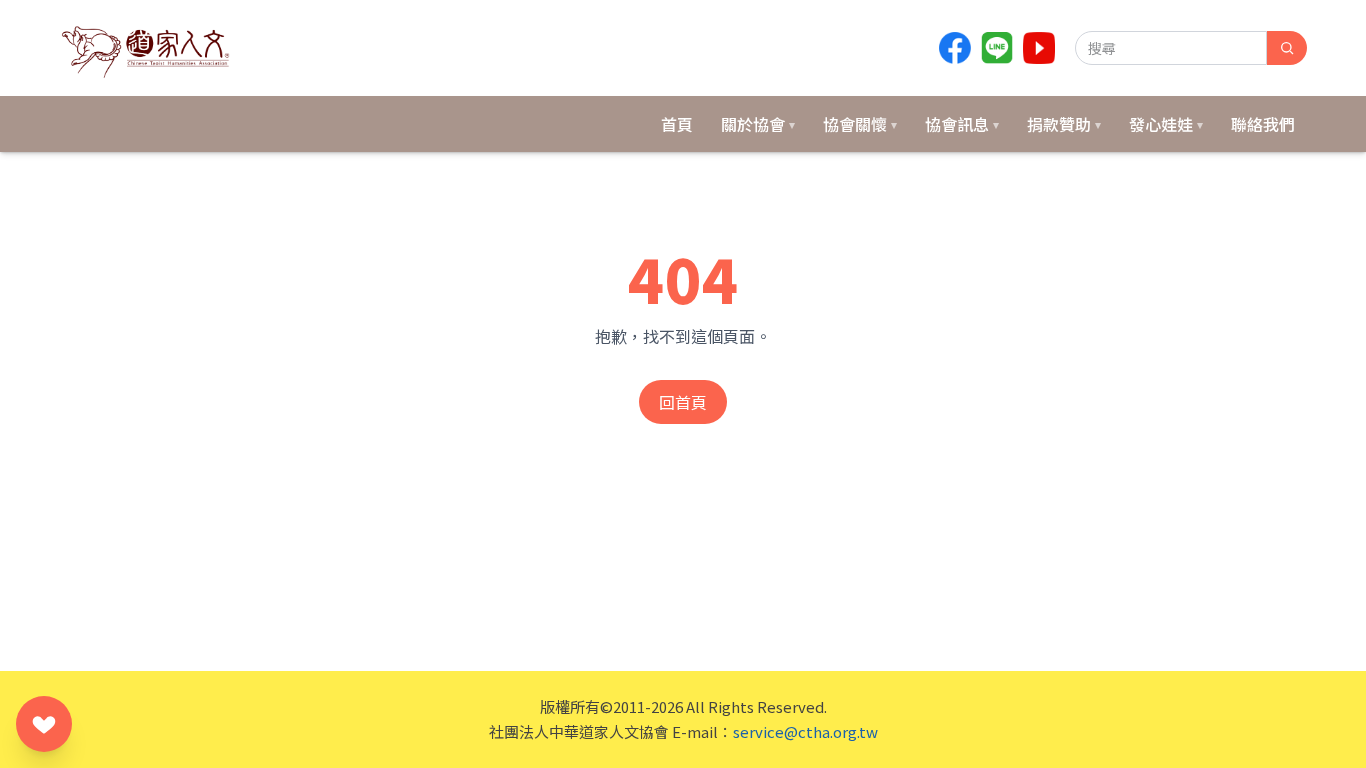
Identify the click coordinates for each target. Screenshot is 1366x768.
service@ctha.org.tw (805, 731)
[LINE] (997, 48)
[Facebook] (955, 48)
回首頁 (683, 402)
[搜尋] (1287, 48)
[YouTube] (1039, 48)
